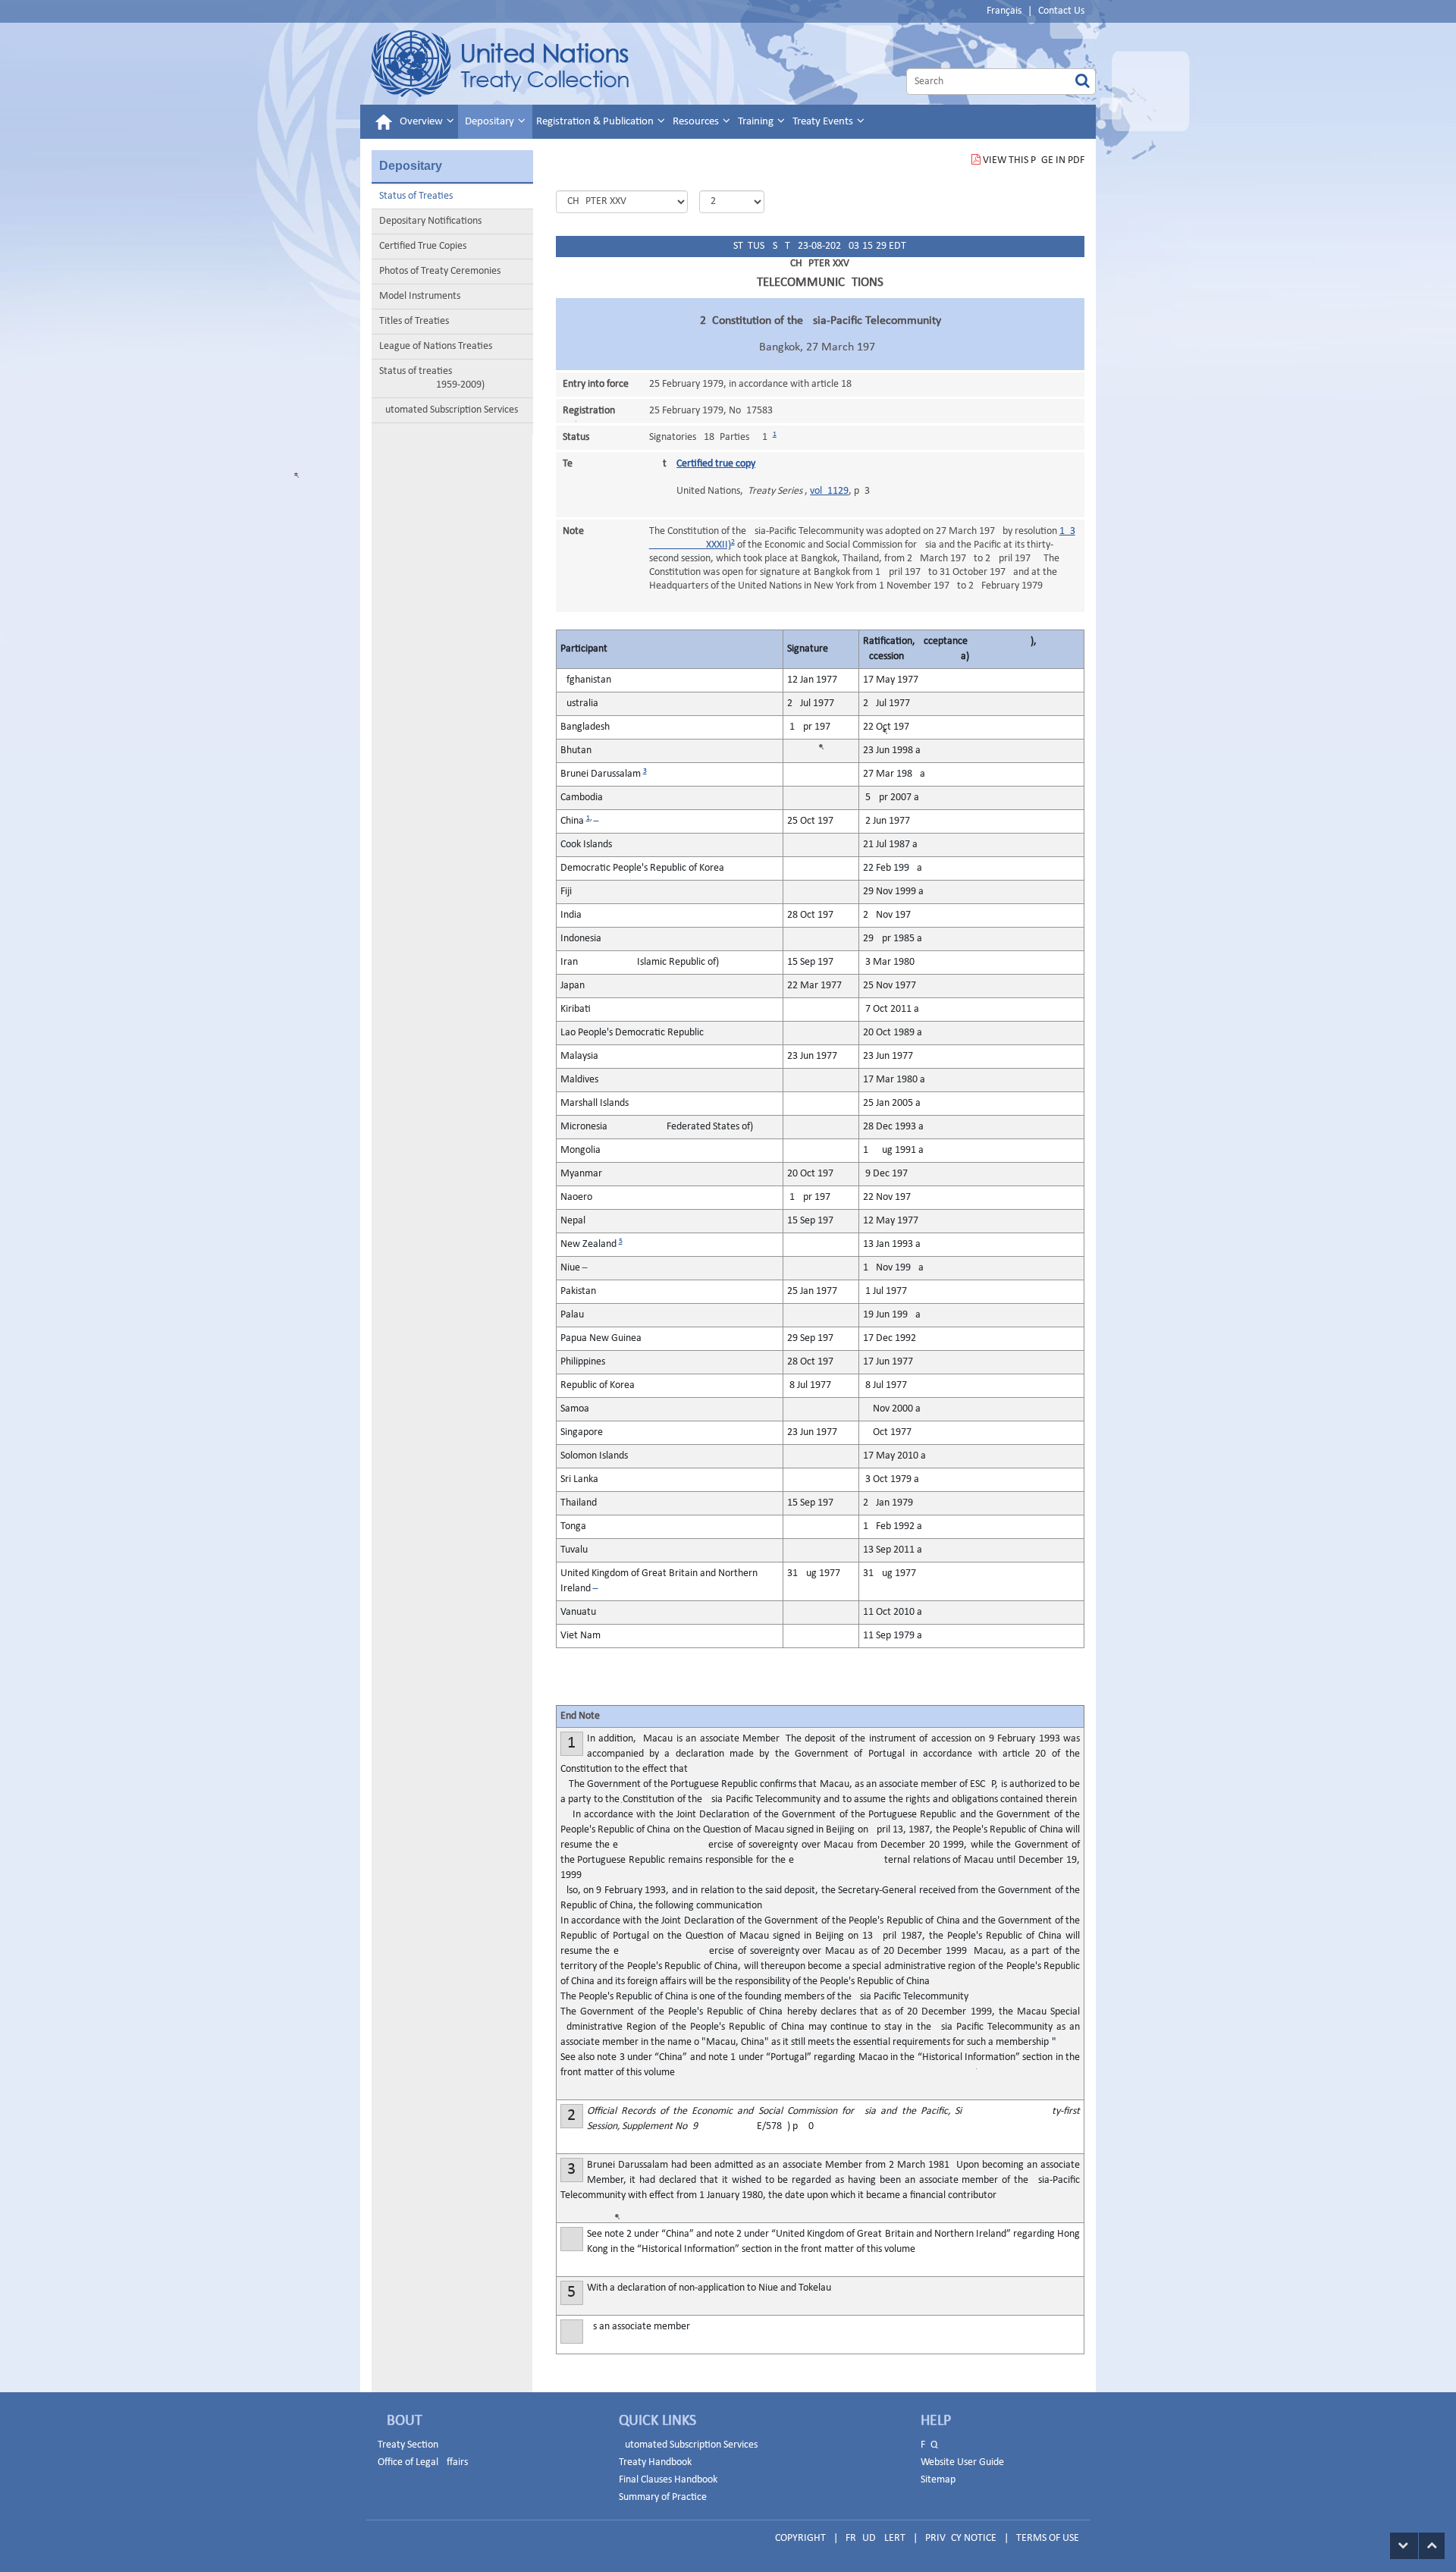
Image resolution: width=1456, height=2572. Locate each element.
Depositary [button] (491, 122)
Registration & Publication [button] (596, 122)
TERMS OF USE (1048, 2538)
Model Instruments (420, 296)
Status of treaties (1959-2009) (432, 378)
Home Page (500, 64)
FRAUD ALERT (875, 2538)
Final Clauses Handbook (668, 2480)
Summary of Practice (663, 2497)
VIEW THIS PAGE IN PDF (1034, 160)
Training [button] (757, 122)
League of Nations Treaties (436, 346)
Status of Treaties (416, 196)
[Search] (1083, 82)
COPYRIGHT (800, 2538)
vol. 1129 (829, 491)
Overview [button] (422, 122)
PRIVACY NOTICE (961, 2538)
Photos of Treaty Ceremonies (440, 271)
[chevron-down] (1404, 2546)
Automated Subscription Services (449, 410)
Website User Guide (962, 2462)
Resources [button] (697, 122)
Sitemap (938, 2480)
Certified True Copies (423, 246)
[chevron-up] (1432, 2546)
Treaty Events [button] (824, 122)
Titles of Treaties (414, 321)
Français (1004, 11)
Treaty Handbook (655, 2462)
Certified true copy (716, 464)
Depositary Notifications (430, 221)
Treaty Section (408, 2445)
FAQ (929, 2445)
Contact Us (1061, 11)
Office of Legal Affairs (423, 2462)
